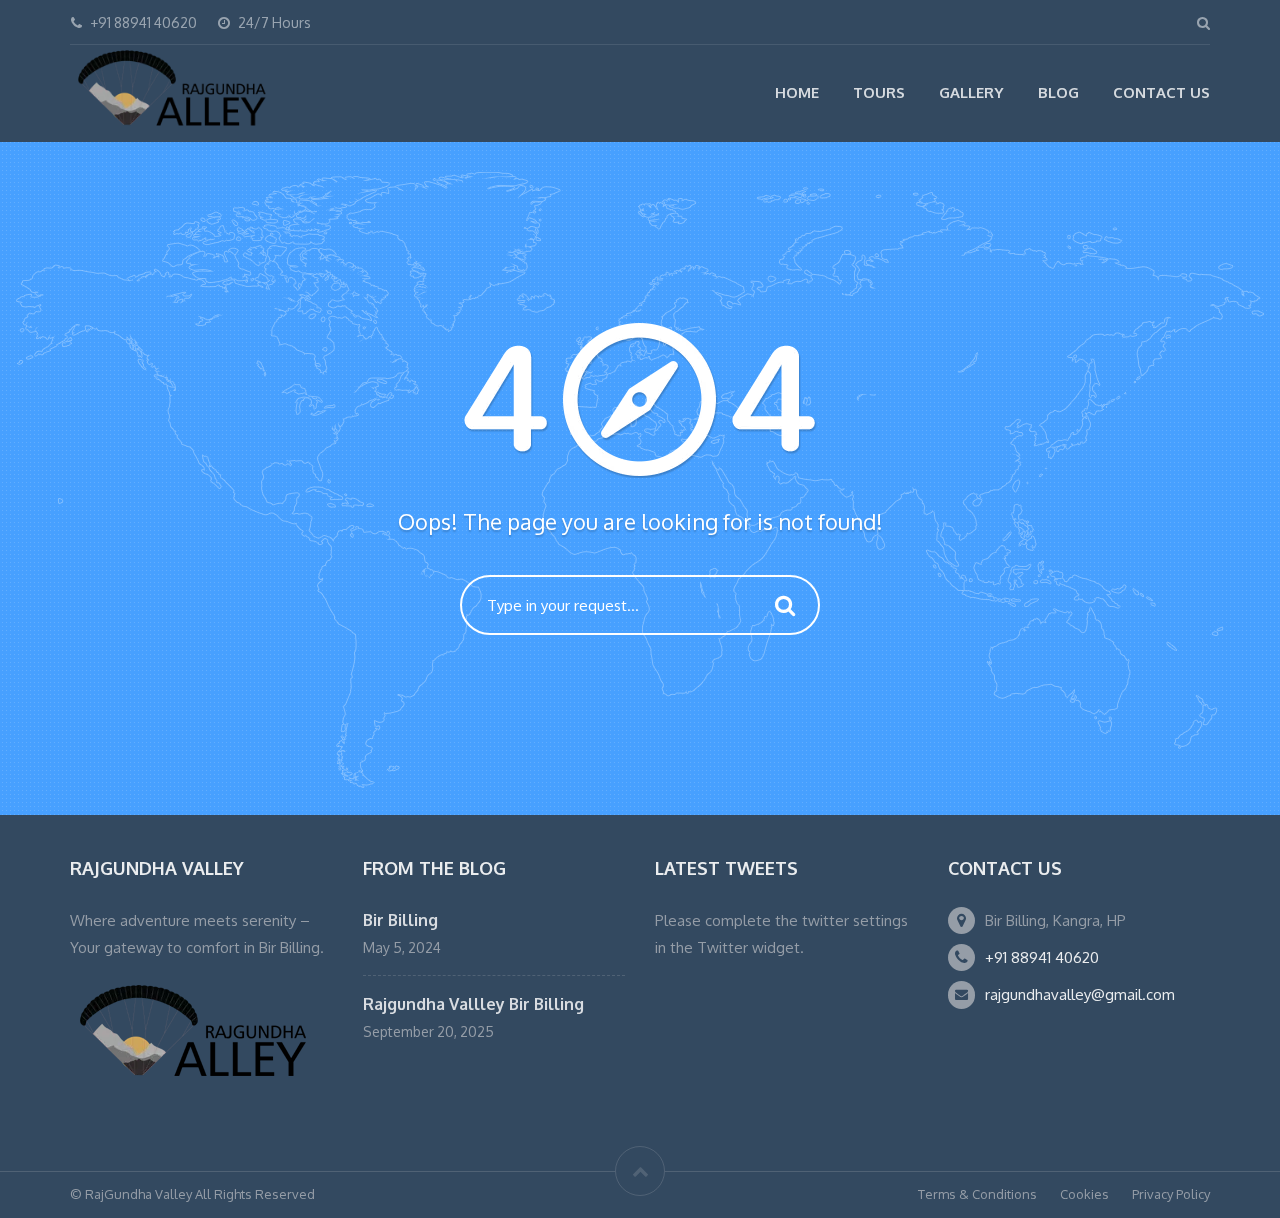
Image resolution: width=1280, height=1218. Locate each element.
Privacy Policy (1171, 1194)
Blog (1058, 92)
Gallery (971, 92)
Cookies (1084, 1194)
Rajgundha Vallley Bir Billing (473, 1004)
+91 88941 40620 (1042, 957)
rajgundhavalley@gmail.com (1080, 994)
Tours (879, 92)
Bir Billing (400, 920)
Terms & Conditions (977, 1194)
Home (797, 92)
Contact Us (1161, 92)
